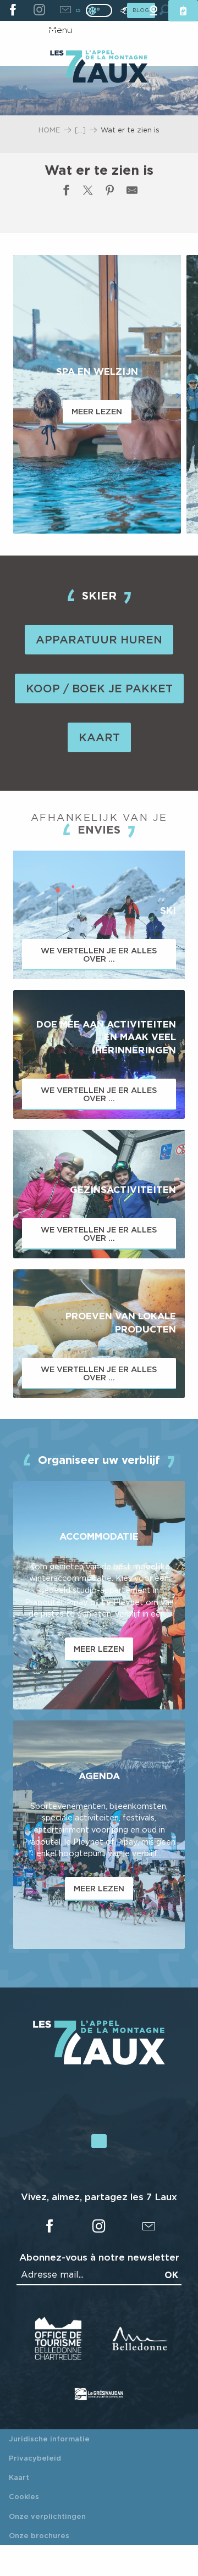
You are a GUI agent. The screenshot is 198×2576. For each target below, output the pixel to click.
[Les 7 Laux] (99, 2062)
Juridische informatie (49, 2439)
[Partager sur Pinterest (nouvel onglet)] (110, 192)
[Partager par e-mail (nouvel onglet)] (132, 192)
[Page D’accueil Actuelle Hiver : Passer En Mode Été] (99, 10)
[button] (20, 396)
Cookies (24, 2496)
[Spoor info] (124, 11)
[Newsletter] (65, 10)
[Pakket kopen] (183, 11)
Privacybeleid (35, 2458)
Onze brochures (39, 2535)
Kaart (19, 2477)
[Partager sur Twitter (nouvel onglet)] (88, 192)
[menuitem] (99, 68)
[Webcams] (153, 11)
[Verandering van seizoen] (103, 10)
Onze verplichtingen (47, 2516)
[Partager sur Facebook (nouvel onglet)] (66, 192)
